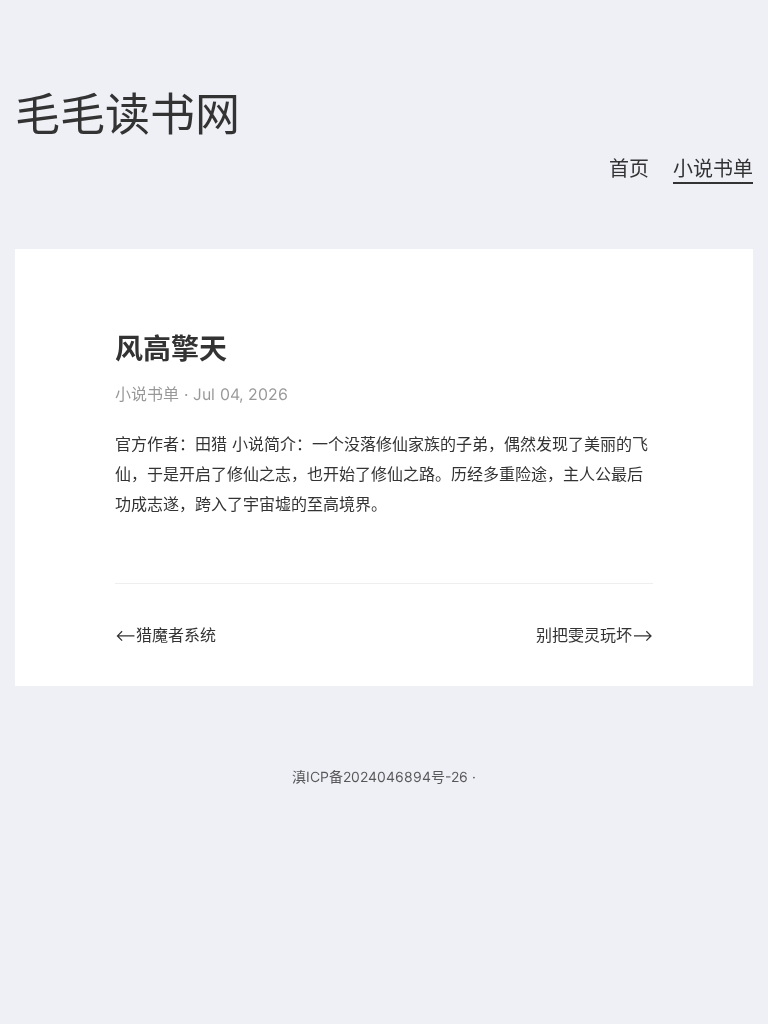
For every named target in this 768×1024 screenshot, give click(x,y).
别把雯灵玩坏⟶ (594, 635)
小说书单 (713, 169)
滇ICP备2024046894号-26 (380, 776)
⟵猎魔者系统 (165, 635)
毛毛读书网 (127, 116)
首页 (629, 169)
